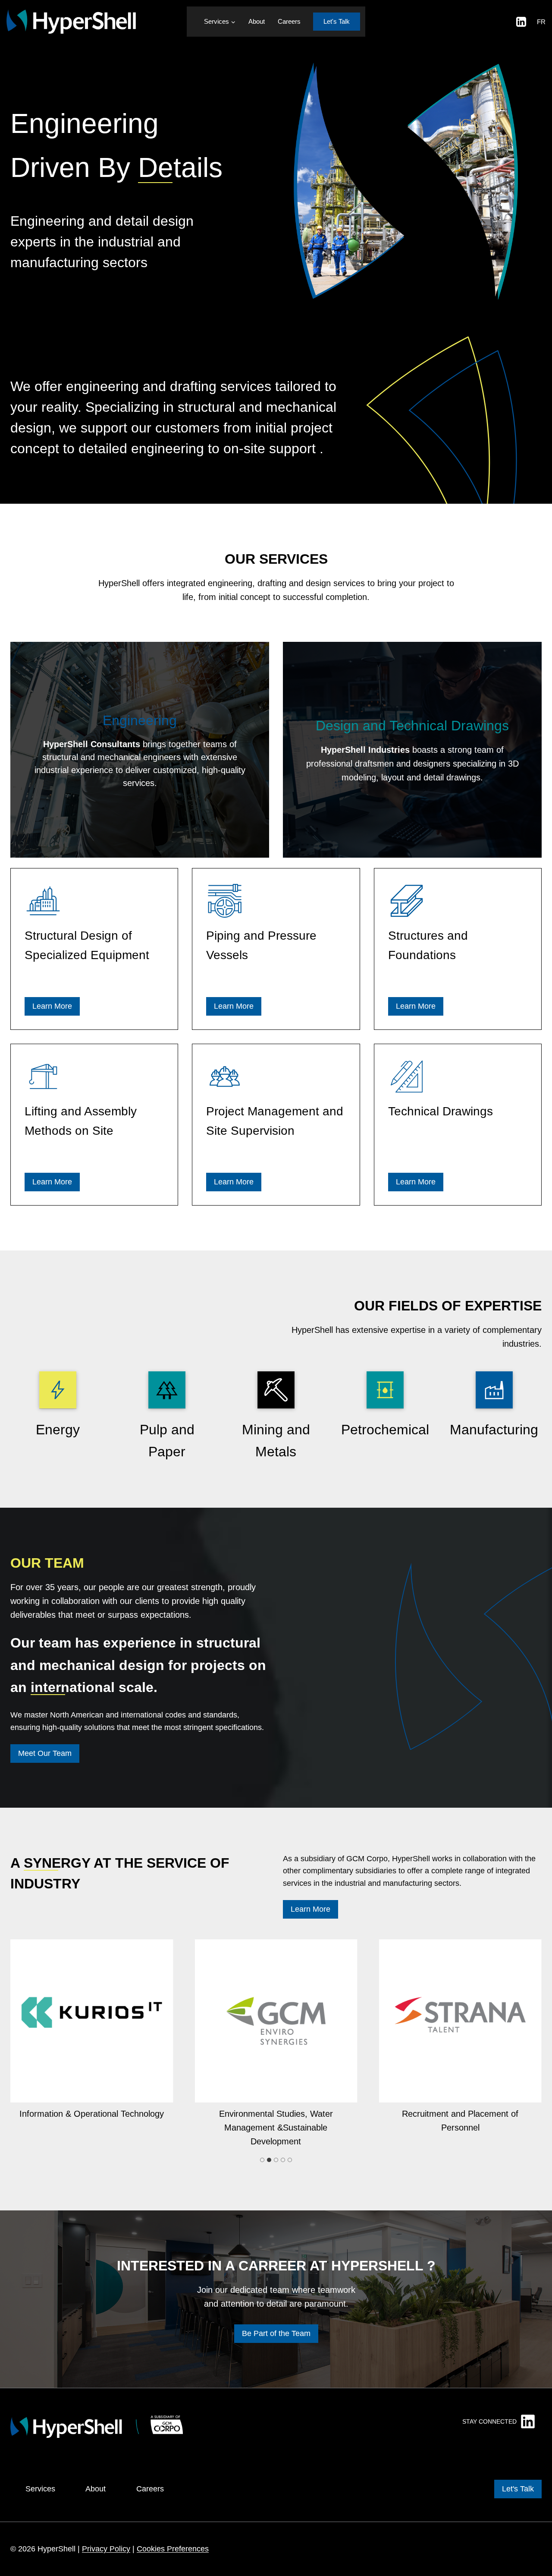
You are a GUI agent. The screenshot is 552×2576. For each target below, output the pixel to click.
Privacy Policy (106, 2549)
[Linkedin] (521, 22)
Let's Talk (337, 21)
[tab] (262, 2160)
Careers (289, 21)
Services (40, 2489)
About (257, 21)
